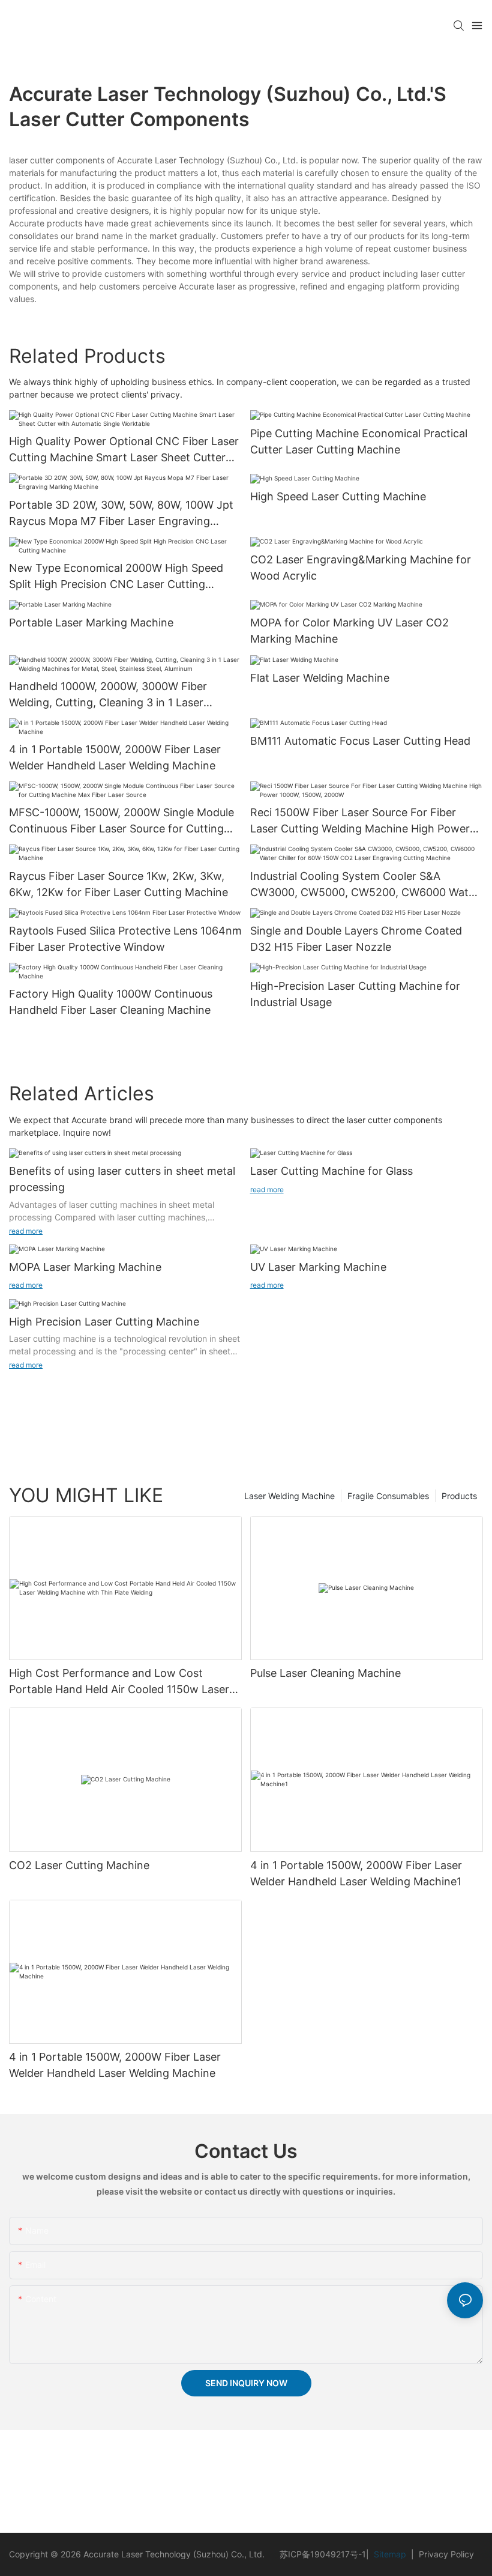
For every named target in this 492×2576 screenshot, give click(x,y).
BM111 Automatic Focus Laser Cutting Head (360, 741)
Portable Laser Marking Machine (91, 623)
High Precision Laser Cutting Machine (104, 1322)
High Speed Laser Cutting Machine (338, 496)
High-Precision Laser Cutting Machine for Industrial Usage (355, 994)
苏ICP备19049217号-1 (323, 2554)
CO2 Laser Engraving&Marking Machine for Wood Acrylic (361, 568)
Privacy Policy (444, 2554)
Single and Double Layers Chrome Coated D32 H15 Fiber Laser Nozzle (356, 939)
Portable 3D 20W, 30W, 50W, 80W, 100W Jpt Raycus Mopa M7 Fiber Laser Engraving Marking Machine (121, 514)
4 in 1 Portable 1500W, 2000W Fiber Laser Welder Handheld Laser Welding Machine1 (356, 1873)
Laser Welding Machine (289, 1496)
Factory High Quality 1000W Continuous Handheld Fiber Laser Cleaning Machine (111, 1002)
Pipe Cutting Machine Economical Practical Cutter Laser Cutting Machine (359, 441)
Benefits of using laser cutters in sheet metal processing (122, 1179)
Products (459, 1496)
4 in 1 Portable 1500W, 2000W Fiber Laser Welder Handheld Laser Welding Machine (115, 757)
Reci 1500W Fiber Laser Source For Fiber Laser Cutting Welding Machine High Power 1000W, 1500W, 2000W (360, 821)
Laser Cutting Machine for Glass (331, 1171)
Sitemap (391, 2554)
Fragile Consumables (388, 1496)
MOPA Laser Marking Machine (85, 1267)
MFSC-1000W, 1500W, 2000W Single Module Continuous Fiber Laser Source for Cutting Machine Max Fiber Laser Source (121, 821)
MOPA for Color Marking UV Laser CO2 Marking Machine (349, 631)
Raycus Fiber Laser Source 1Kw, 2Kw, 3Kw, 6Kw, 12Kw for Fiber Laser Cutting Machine (118, 884)
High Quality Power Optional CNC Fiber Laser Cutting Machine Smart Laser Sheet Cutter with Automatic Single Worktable (124, 450)
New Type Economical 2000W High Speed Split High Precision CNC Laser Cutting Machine (116, 577)
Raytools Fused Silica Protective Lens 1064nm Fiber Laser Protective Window (125, 939)
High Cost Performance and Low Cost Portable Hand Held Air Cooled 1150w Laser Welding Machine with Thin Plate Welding (119, 1682)
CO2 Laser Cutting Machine (79, 1865)
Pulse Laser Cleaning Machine (325, 1673)
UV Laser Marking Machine (318, 1267)
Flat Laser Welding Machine (320, 678)
